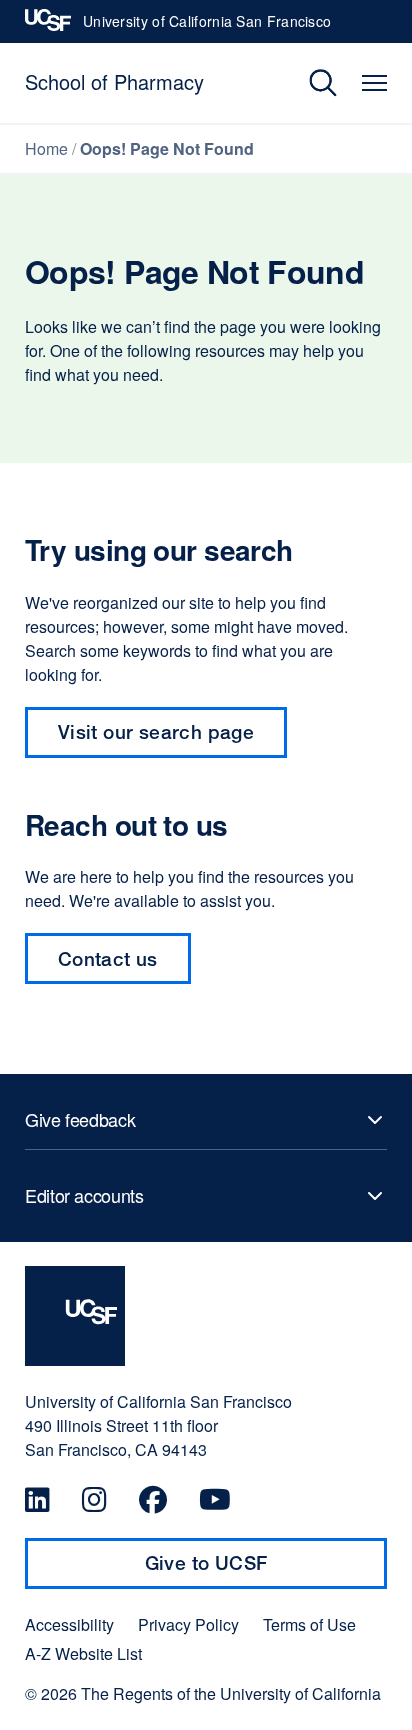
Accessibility (69, 1625)
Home (46, 148)
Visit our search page (156, 731)
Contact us (108, 958)
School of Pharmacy (114, 81)
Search (308, 83)
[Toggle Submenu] (206, 1120)
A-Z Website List (83, 1654)
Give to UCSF (245, 1570)
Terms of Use (309, 1625)
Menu (374, 83)
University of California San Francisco (207, 27)
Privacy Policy (188, 1625)
